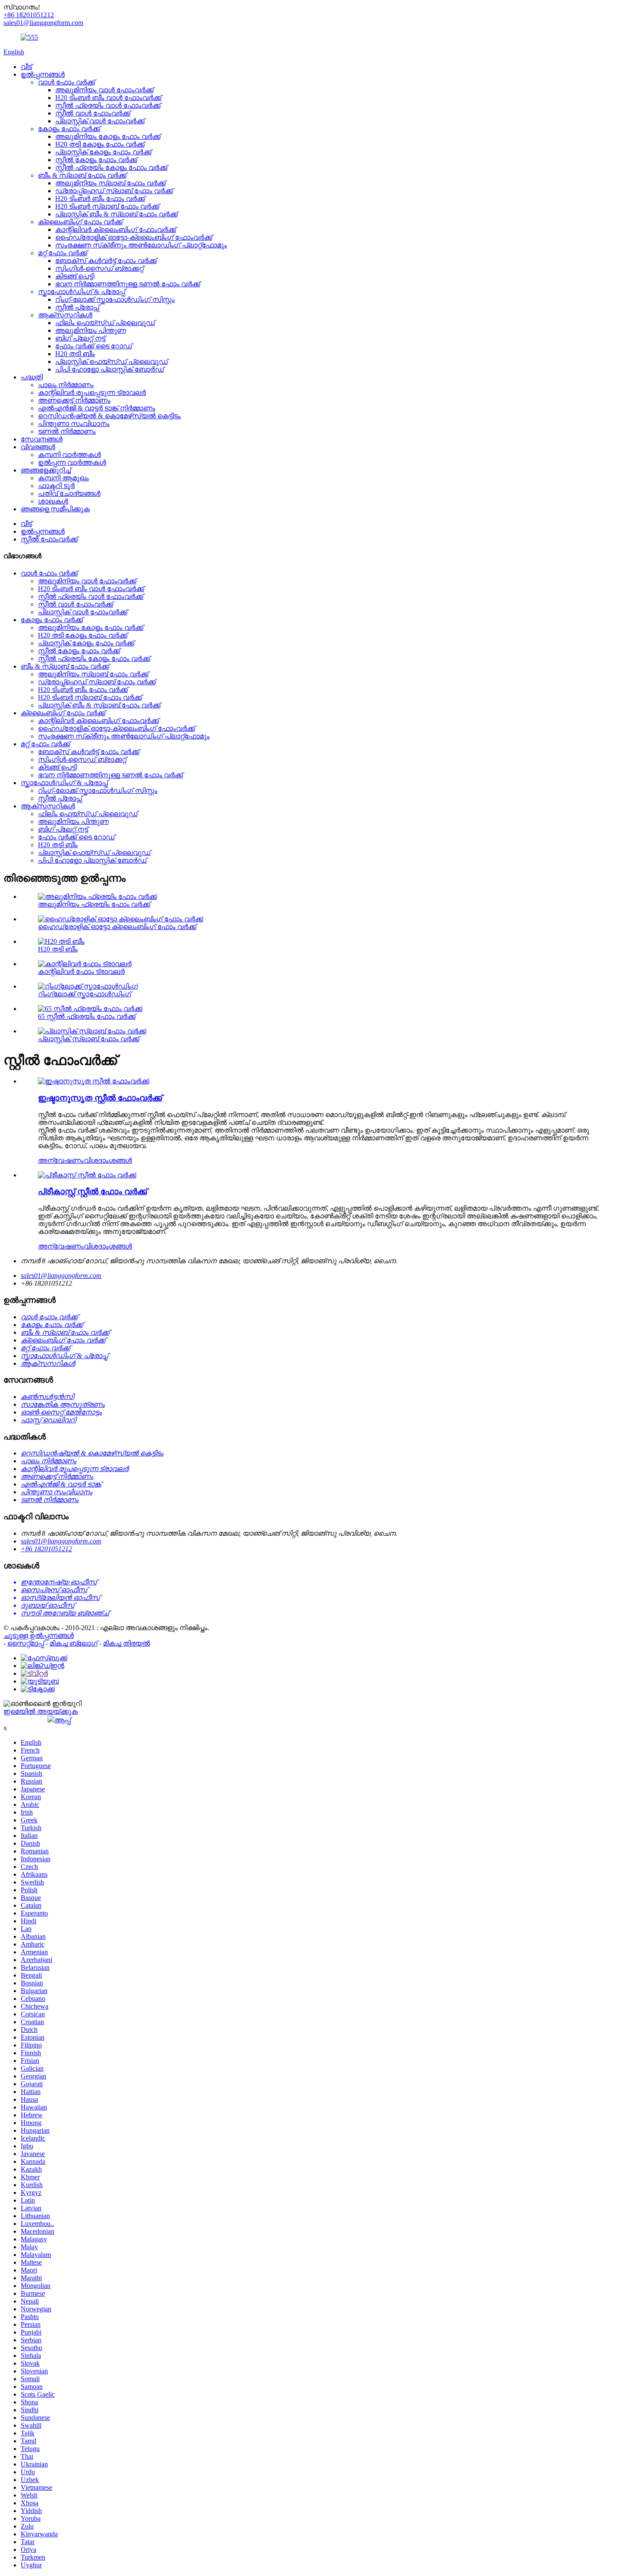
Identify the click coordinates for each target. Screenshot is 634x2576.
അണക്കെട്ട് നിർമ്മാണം (74, 400)
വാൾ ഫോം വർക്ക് (66, 82)
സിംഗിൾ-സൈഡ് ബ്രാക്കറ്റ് (99, 268)
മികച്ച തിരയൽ (127, 1643)
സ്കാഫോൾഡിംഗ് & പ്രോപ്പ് (82, 292)
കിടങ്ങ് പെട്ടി (75, 276)
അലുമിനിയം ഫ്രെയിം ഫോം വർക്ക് (94, 904)
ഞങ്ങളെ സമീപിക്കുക (55, 509)
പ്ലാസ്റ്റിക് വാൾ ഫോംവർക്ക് (100, 121)
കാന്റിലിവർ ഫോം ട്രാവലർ (81, 972)
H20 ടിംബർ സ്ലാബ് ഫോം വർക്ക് (107, 206)
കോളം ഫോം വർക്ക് (69, 129)
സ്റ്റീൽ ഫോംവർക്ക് (49, 539)
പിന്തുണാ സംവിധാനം (74, 424)
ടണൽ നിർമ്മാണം (67, 431)
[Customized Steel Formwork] (94, 1081)
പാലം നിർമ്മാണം (66, 385)
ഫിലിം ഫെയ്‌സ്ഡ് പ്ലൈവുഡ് (105, 323)
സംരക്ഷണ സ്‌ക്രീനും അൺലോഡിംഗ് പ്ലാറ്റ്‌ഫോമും (141, 245)
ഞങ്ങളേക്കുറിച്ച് (46, 470)
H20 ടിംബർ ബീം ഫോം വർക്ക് (100, 199)
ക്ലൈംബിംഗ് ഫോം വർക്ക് (80, 222)
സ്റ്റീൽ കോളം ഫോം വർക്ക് (96, 160)
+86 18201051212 (46, 1549)
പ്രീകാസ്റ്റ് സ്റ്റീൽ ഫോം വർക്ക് (93, 1191)
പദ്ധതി (32, 377)
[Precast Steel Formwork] (87, 1175)
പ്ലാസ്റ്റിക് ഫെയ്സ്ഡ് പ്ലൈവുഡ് (111, 362)
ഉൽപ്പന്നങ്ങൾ (43, 74)
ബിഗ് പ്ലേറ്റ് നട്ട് (80, 338)
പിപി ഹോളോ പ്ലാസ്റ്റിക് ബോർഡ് (110, 369)
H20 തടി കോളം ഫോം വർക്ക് (100, 144)
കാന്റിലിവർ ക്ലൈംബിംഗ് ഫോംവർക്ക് (116, 230)
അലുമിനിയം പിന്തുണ (91, 330)
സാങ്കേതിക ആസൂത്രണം (63, 1404)
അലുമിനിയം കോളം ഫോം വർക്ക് (108, 136)
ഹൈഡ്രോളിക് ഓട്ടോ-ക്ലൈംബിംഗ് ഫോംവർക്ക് (134, 237)
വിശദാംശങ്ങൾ (108, 1160)
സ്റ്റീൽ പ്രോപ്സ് (77, 307)
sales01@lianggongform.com (61, 1275)
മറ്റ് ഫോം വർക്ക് (63, 253)
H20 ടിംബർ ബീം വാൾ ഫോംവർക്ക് (108, 98)
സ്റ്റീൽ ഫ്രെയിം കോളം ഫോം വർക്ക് (111, 167)
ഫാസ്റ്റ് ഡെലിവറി (48, 1420)
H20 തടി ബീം (75, 354)
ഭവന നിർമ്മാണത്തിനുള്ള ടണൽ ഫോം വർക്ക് (128, 284)
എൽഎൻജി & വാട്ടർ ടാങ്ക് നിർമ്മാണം (97, 408)
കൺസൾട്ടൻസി (47, 1397)
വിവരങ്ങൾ (38, 447)
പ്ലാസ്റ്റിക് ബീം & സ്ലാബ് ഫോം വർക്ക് (116, 214)
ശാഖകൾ (53, 501)
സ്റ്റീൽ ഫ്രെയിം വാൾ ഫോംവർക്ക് (108, 105)
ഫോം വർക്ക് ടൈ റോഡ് (94, 346)
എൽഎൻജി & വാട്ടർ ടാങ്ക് (61, 1484)
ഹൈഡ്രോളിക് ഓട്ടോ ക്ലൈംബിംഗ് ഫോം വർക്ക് (117, 927)
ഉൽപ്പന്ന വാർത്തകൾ (72, 462)
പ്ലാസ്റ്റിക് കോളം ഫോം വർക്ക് (103, 152)
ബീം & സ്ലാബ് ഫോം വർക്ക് (82, 175)
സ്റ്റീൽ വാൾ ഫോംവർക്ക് (93, 113)
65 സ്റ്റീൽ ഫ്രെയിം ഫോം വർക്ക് (87, 1016)
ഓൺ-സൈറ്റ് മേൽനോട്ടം (61, 1412)
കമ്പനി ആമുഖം (63, 478)
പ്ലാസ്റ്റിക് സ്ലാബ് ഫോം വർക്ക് (89, 1039)
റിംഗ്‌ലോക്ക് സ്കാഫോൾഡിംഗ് (85, 994)
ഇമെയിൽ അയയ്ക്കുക (41, 1711)
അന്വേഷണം (61, 1160)
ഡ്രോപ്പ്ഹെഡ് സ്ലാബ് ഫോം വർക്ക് (114, 191)
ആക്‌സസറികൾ (65, 315)
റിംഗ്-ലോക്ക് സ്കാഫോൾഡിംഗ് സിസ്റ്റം (115, 299)
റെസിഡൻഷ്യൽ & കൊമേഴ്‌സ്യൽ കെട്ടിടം (109, 416)
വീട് (26, 67)
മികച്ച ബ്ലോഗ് (74, 1643)
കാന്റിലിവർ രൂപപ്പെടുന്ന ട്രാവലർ (92, 393)
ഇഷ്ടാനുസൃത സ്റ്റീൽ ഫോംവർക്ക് (100, 1098)
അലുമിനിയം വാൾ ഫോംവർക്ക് (104, 90)
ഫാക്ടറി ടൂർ (56, 486)
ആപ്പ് (63, 1720)
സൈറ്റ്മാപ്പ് (26, 1643)
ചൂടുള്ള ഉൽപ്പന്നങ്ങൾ (39, 1635)
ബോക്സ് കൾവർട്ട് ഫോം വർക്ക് (106, 261)
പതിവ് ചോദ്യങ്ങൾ (69, 493)
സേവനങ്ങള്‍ (42, 439)
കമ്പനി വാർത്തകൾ (69, 455)
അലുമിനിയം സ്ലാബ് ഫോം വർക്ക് (110, 183)
